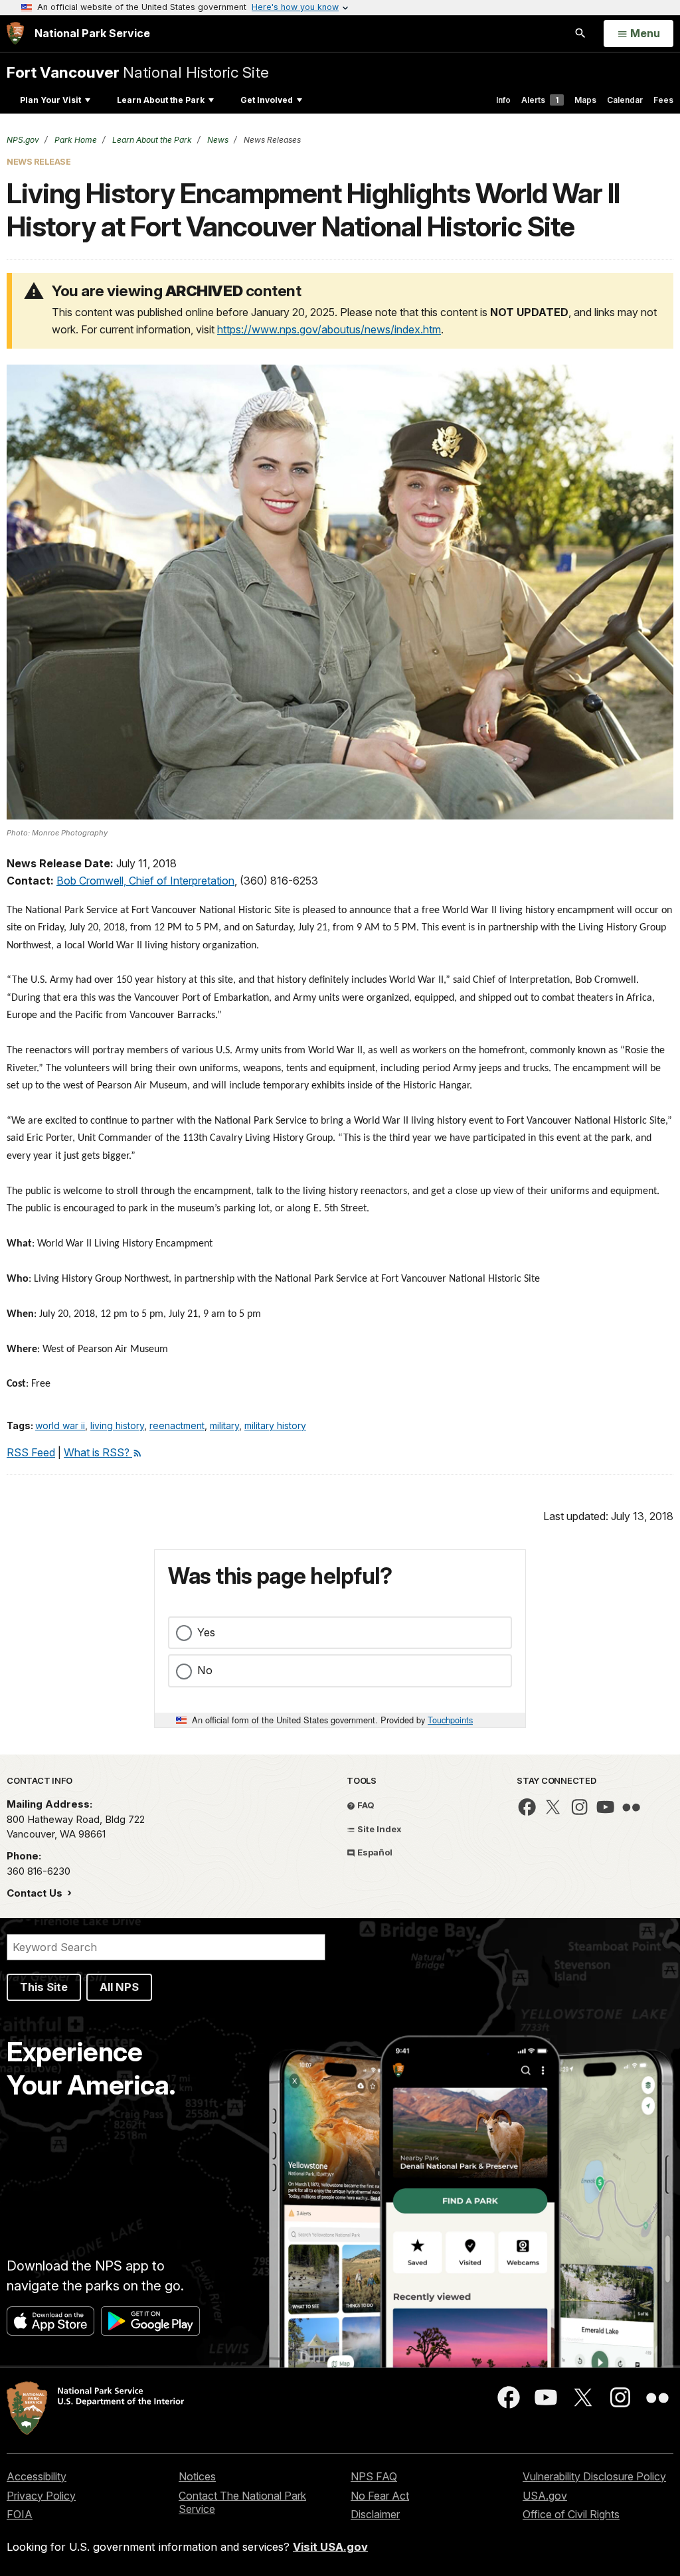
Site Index (379, 1829)
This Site (44, 1987)
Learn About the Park (161, 100)
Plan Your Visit (50, 100)
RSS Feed (31, 1452)
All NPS (119, 1987)
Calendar (625, 100)
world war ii (60, 1425)
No (205, 1670)
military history (275, 1425)
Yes (206, 1632)
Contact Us (36, 1893)
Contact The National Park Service (242, 2503)
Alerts (540, 100)
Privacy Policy (41, 2496)
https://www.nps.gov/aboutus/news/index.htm (329, 329)
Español (374, 1852)
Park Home (75, 140)
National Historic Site (138, 72)
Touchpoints (450, 1720)
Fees (663, 100)
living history (117, 1425)
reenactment (177, 1425)
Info (503, 100)
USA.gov (545, 2496)
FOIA (20, 2514)
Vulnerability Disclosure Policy (594, 2476)
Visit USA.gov (330, 2547)
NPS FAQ (374, 2476)
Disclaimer (375, 2514)
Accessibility (37, 2476)
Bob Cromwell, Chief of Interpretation (145, 881)
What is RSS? (98, 1452)
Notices (197, 2476)
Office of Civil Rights (571, 2514)
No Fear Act (380, 2496)
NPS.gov (23, 140)
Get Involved (267, 100)
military (224, 1425)
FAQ (365, 1805)
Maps (585, 100)
